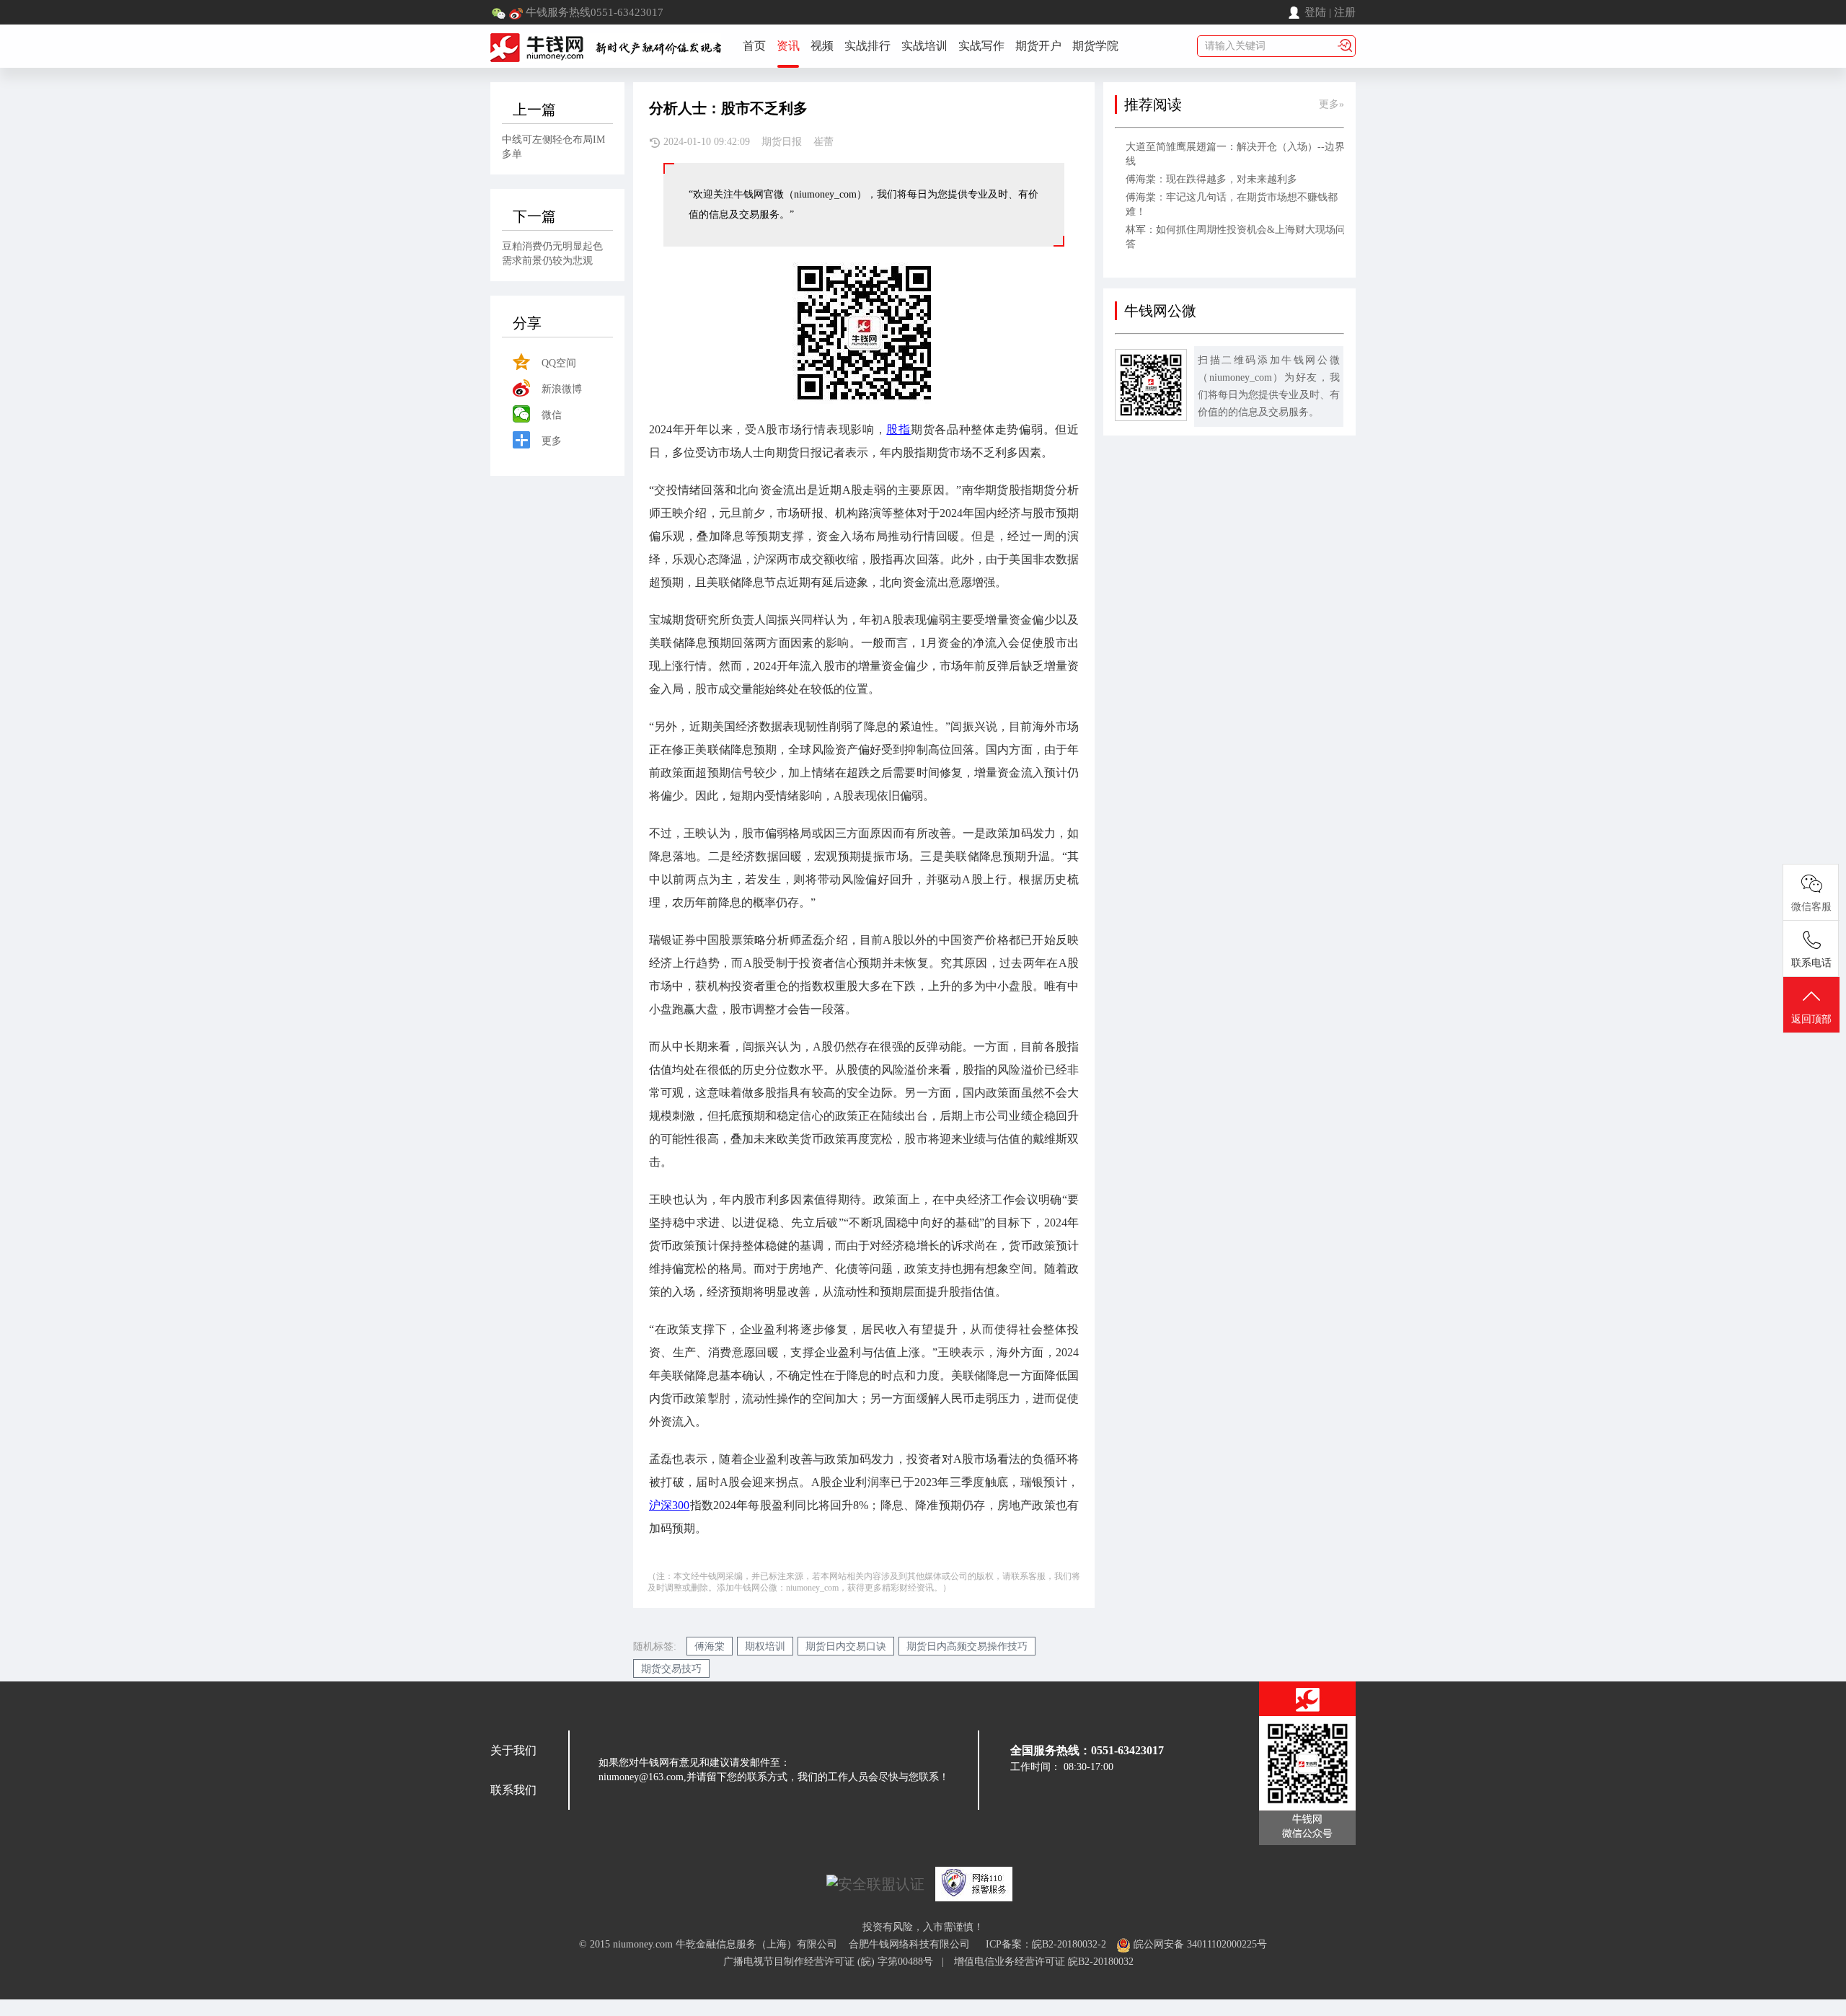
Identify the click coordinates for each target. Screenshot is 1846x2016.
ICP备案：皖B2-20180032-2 (1046, 1944)
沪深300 (669, 1505)
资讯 (788, 46)
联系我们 (513, 1790)
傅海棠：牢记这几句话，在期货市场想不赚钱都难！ (1232, 204)
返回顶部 (1811, 1019)
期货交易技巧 (671, 1669)
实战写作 (981, 46)
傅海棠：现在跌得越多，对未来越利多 (1211, 179)
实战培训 (924, 46)
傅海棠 (710, 1646)
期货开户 (1038, 46)
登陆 (1315, 12)
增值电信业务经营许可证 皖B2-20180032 (1044, 1962)
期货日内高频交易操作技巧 (967, 1646)
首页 (754, 46)
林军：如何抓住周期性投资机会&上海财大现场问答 (1236, 237)
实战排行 (867, 46)
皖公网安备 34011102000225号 (1199, 1944)
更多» (1331, 104)
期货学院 (1095, 46)
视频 (822, 46)
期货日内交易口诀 (846, 1646)
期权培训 (765, 1646)
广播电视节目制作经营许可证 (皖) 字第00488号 (833, 1962)
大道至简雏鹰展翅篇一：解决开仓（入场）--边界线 (1235, 154)
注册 (1345, 12)
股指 (898, 429)
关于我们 (513, 1750)
